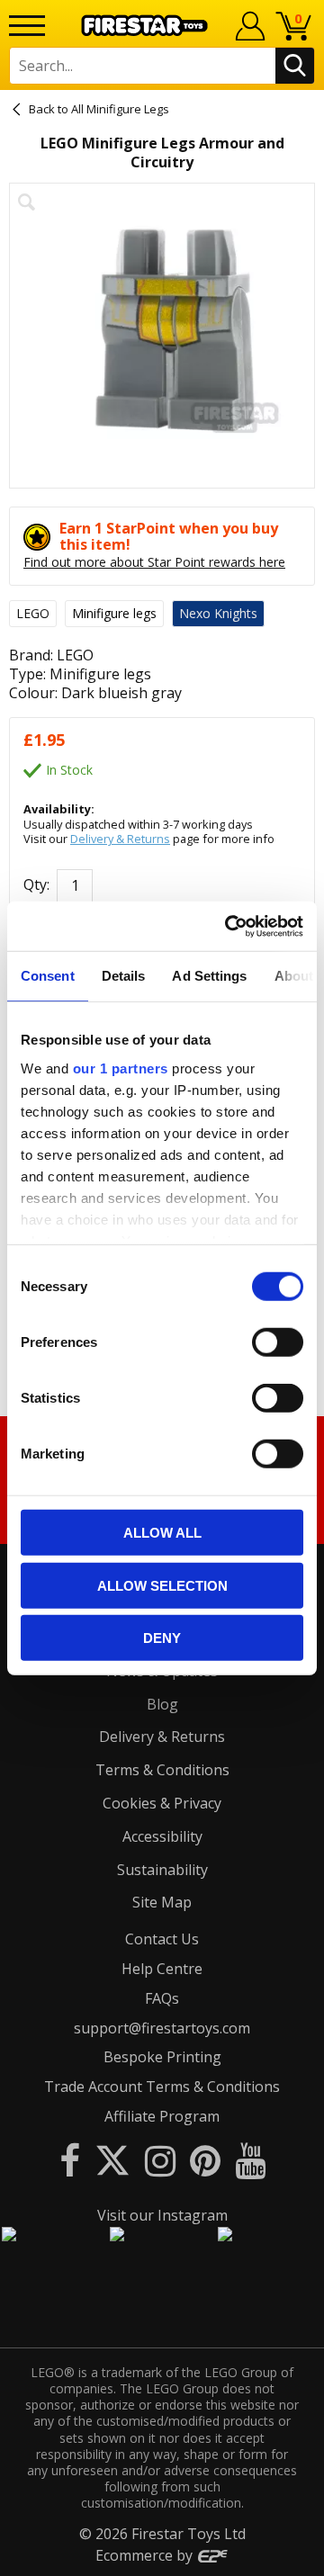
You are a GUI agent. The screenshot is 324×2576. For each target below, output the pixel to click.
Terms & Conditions (162, 1770)
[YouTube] (250, 2160)
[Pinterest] (205, 2160)
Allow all (162, 1533)
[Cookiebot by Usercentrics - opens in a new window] (229, 926)
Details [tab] (124, 976)
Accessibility (162, 1836)
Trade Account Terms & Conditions (162, 2087)
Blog (162, 1704)
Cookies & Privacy (162, 1803)
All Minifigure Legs (120, 109)
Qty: (36, 885)
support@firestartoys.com (162, 2028)
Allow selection (162, 1585)
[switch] (278, 1342)
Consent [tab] (48, 976)
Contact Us (162, 1939)
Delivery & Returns (120, 839)
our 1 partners (121, 1068)
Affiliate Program (162, 2116)
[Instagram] (160, 2160)
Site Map (162, 1902)
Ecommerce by (146, 2555)
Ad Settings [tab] (209, 976)
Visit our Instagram (162, 2215)
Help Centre (162, 1969)
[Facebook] (70, 2160)
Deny (162, 1638)
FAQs (162, 1998)
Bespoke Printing (162, 2057)
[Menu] (27, 26)
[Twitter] (112, 2160)
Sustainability (162, 1870)
